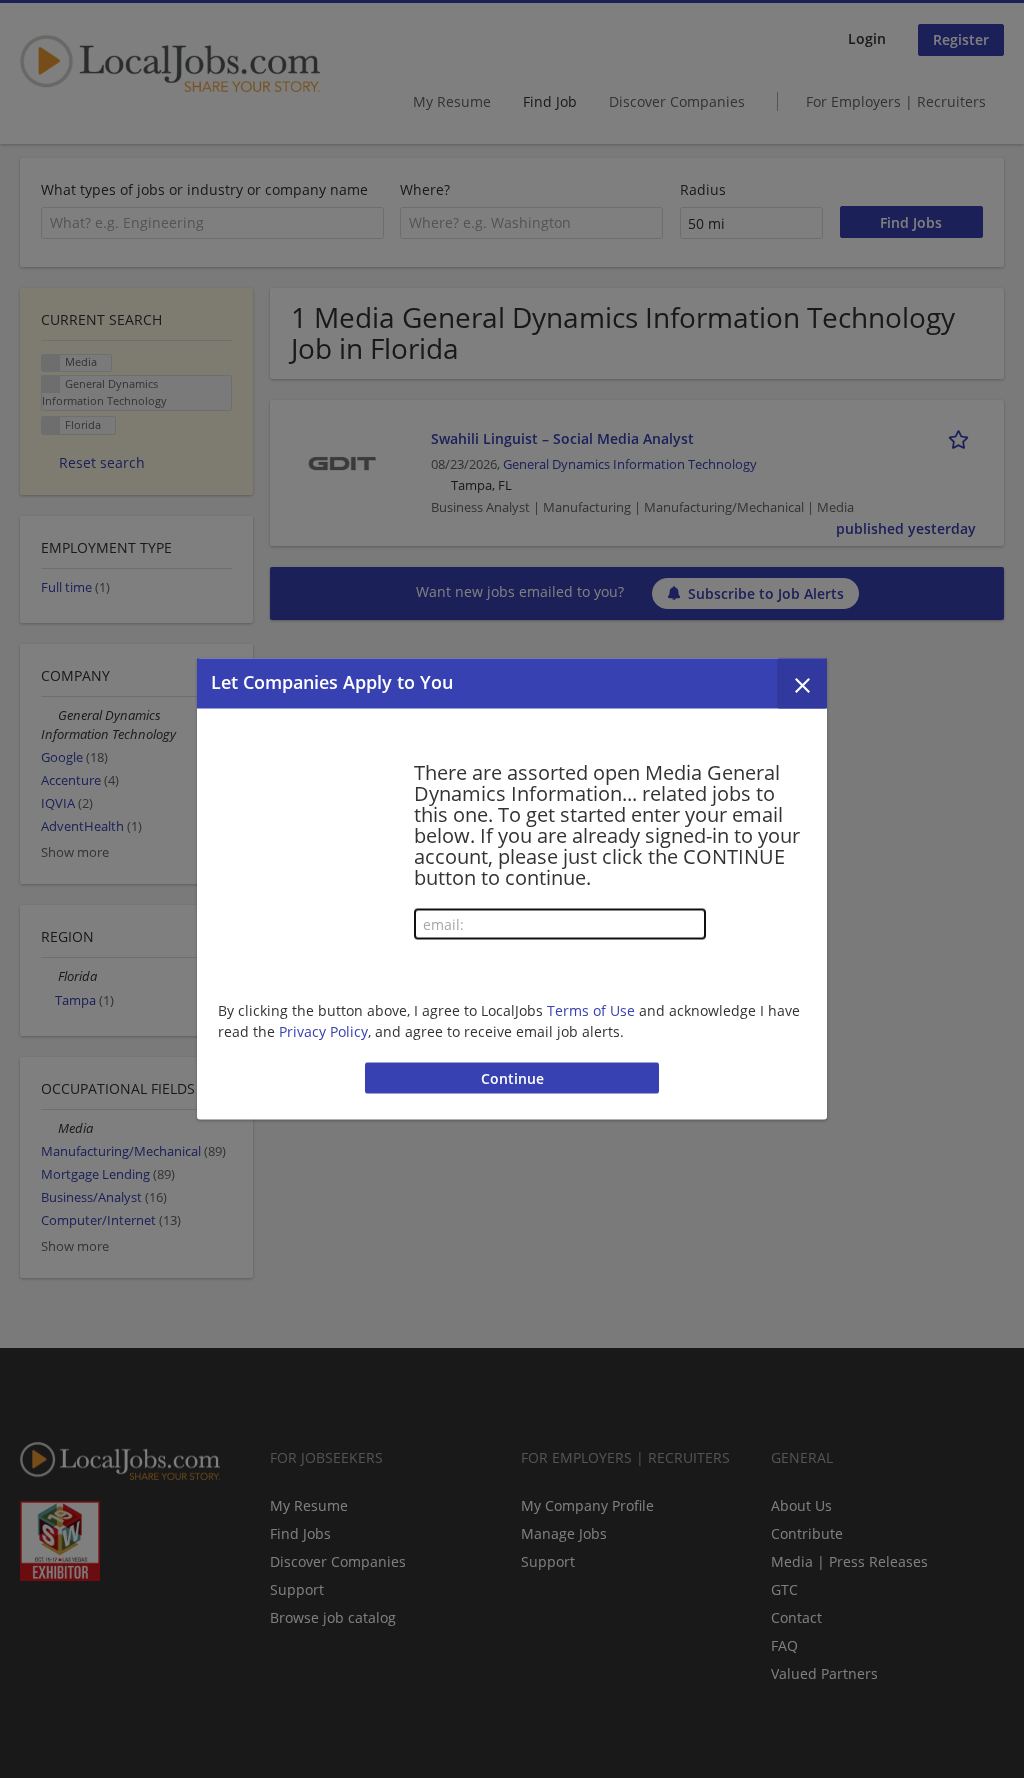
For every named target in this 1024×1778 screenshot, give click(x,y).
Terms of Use (591, 1009)
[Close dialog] (802, 684)
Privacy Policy (323, 1030)
